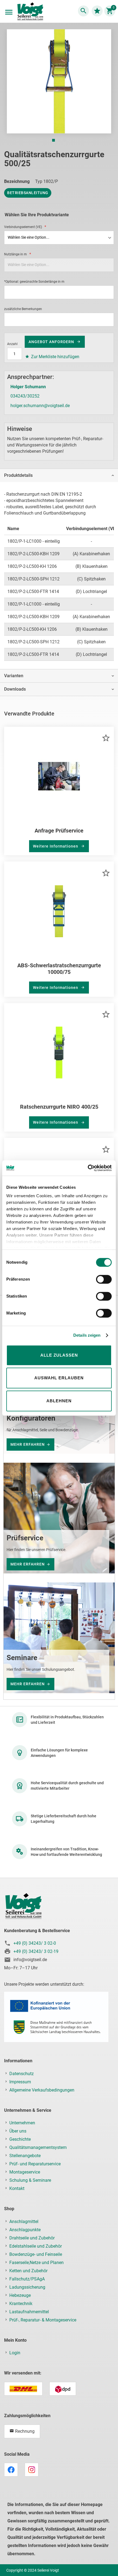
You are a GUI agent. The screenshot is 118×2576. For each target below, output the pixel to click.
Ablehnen (59, 1401)
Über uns (18, 2131)
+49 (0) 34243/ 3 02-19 (36, 1951)
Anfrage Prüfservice (59, 831)
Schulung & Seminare (30, 2180)
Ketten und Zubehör (28, 2271)
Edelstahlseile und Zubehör (36, 2246)
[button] (54, 140)
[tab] (59, 475)
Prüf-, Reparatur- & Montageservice (43, 2320)
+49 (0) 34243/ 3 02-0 (35, 1943)
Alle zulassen (59, 1355)
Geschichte (20, 2139)
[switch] (104, 1280)
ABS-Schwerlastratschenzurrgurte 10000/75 (59, 969)
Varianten (14, 676)
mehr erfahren (28, 1444)
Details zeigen (87, 1335)
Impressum (20, 2082)
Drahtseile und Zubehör (32, 2238)
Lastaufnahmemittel (29, 2312)
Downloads (15, 689)
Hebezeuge (20, 2295)
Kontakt (17, 2188)
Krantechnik (21, 2304)
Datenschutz (22, 2074)
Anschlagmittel (24, 2222)
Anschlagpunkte (25, 2230)
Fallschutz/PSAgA (27, 2279)
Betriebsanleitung (28, 193)
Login (15, 2353)
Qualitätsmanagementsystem (38, 2147)
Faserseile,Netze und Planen (36, 2263)
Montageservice (25, 2172)
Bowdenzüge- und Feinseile (36, 2254)
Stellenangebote (25, 2156)
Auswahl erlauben (59, 1378)
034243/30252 (25, 396)
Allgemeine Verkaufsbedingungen (42, 2090)
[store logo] (30, 12)
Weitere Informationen (56, 846)
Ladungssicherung (27, 2287)
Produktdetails (18, 475)
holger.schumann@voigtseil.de (40, 406)
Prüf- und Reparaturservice (35, 2164)
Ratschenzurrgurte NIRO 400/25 (59, 1107)
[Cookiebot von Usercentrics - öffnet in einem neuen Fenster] (88, 1168)
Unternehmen (22, 2123)
